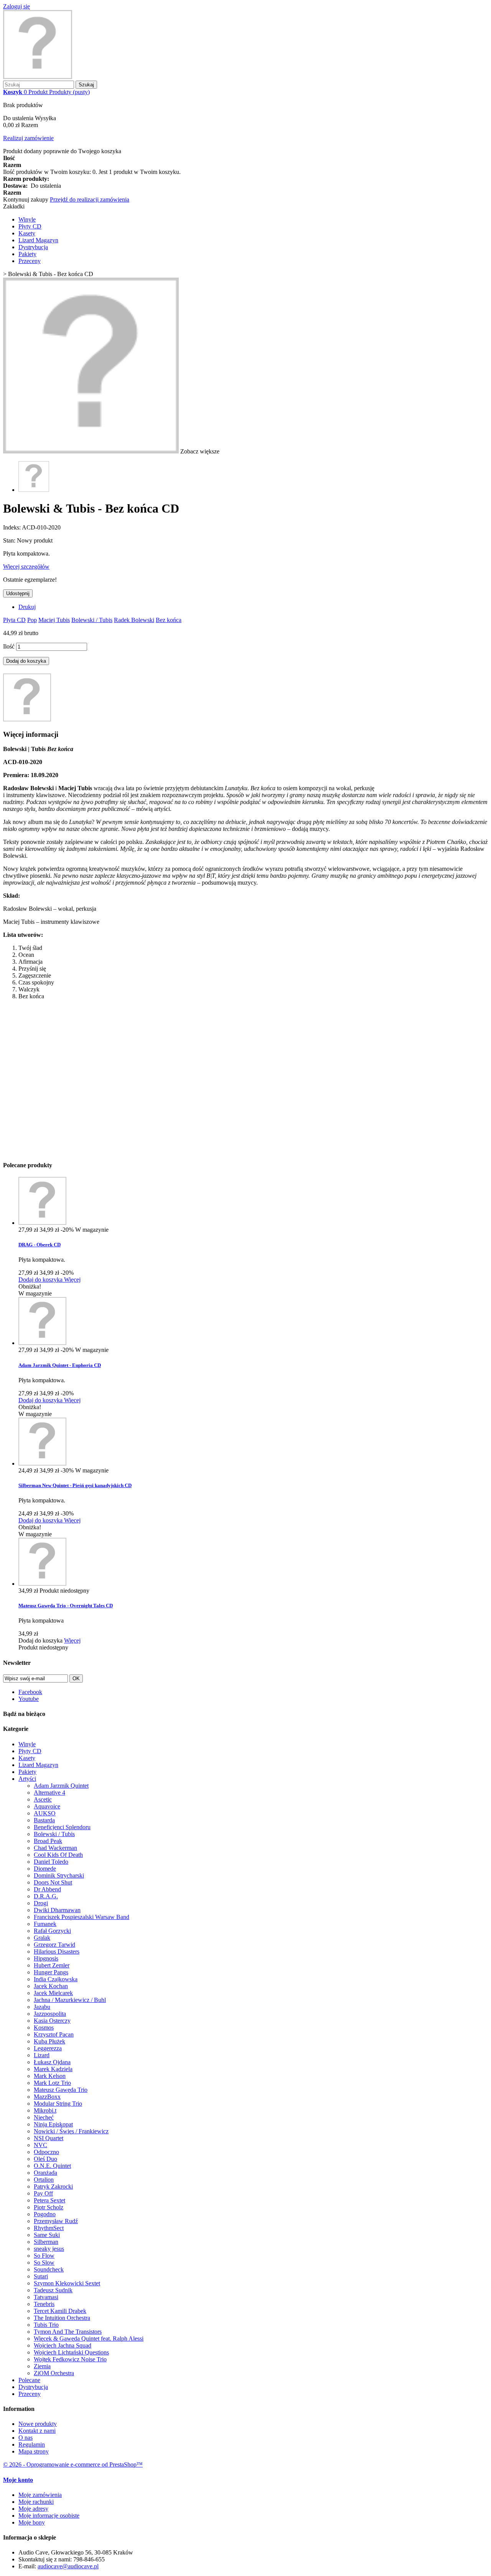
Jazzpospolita (50, 2014)
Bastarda (44, 1820)
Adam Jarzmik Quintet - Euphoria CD (60, 1365)
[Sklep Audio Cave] (38, 77)
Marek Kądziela (53, 2069)
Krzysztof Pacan (54, 2034)
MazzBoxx (47, 2097)
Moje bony (32, 2522)
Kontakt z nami (37, 2431)
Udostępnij (18, 593)
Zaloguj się (16, 6)
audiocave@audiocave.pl (68, 2566)
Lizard (42, 2055)
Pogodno (45, 2214)
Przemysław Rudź (56, 2221)
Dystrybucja (33, 247)
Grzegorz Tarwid (54, 1945)
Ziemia (42, 2366)
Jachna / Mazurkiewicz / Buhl (70, 2000)
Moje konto (18, 2480)
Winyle (27, 219)
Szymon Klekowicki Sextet (67, 2283)
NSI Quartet (49, 2138)
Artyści (27, 1779)
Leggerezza (48, 2048)
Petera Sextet (49, 2200)
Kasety (27, 233)
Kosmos (44, 2028)
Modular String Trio (58, 2104)
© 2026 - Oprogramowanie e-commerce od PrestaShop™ (73, 2464)
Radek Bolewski (134, 620)
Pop (32, 620)
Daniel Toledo (51, 1862)
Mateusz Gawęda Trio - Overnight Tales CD (66, 1606)
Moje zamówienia (40, 2495)
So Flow (44, 2256)
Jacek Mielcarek (53, 1993)
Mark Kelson (50, 2076)
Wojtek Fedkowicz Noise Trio (70, 2359)
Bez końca (169, 620)
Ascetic (43, 1799)
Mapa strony (34, 2451)
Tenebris (44, 2304)
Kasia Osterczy (52, 2021)
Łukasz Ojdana (52, 2062)
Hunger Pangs (51, 1972)
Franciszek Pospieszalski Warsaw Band (82, 1917)
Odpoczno (46, 2152)
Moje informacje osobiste (49, 2516)
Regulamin (32, 2444)
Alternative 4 (49, 1793)
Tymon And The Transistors (68, 2332)
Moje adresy (33, 2509)
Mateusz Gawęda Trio (61, 2090)
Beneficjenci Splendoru (62, 1827)
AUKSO (45, 1813)
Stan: (10, 540)
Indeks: (12, 527)
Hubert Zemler (52, 1965)
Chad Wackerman (55, 1848)
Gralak (42, 1938)
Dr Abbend (47, 1889)
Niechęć (44, 2117)
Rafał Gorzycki (52, 1931)
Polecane (29, 2380)
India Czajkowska (56, 1979)
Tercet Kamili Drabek (60, 2311)
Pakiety (27, 254)
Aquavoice (47, 1806)
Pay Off (43, 2193)
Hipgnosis (46, 1958)
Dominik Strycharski (59, 1875)
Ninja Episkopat (53, 2124)
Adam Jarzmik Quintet (61, 1786)
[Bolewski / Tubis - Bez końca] (34, 490)
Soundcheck (49, 2269)
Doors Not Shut (53, 1882)
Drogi (41, 1903)
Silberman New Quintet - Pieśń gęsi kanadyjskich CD (75, 1485)
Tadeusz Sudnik (53, 2290)
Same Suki (47, 2235)
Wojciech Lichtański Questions (71, 2352)
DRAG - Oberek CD (40, 1245)
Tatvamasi (46, 2297)
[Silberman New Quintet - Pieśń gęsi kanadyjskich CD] (42, 1463)
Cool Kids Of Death (58, 1855)
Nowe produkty (38, 2424)
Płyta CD (14, 620)
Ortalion (44, 2180)
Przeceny (30, 261)
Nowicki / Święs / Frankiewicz (71, 2131)
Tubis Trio (46, 2325)
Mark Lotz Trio (52, 2083)
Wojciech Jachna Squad (63, 2345)
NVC (40, 2145)
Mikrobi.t (45, 2110)
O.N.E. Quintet (52, 2166)
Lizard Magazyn (38, 240)
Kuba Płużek (49, 2041)
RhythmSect (49, 2228)
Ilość (9, 646)
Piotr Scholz (49, 2207)
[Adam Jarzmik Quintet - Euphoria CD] (42, 1343)
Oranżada (45, 2173)
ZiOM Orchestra (54, 2373)
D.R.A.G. (46, 1896)
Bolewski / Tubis (92, 620)
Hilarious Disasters (57, 1951)
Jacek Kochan (51, 1986)
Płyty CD (30, 226)
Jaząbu (42, 2007)
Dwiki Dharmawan (57, 1910)
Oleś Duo (45, 2159)
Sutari (41, 2276)
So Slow (44, 2262)
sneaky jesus (49, 2249)
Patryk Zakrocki (53, 2186)
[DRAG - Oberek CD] (42, 1223)
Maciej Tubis (54, 620)
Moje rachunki (36, 2502)
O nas (26, 2438)
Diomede (45, 1869)
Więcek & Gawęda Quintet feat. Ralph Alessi (89, 2339)
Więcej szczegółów (26, 567)
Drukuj (27, 607)
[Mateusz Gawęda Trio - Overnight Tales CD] (42, 1584)
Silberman (46, 2242)
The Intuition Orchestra (62, 2318)
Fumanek (45, 1924)
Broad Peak (48, 1841)
